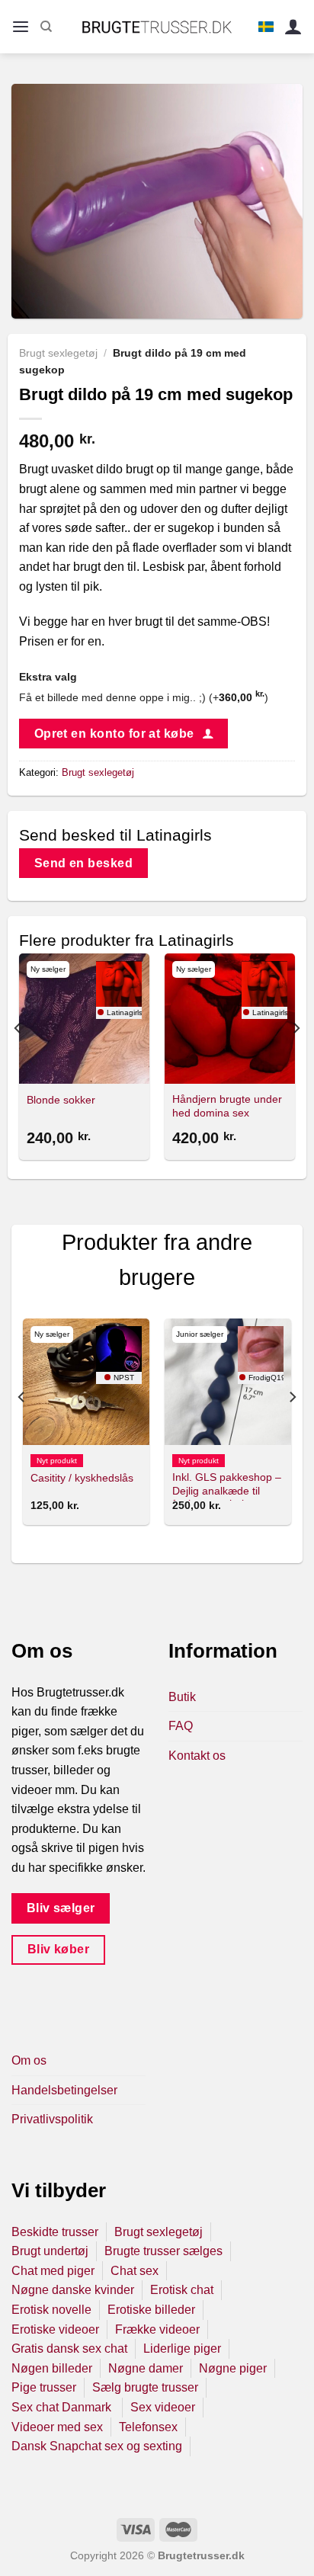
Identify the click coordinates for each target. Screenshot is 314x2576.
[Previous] (18, 1059)
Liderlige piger (182, 2349)
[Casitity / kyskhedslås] (86, 1382)
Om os (29, 2060)
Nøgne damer (146, 2368)
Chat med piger (53, 2271)
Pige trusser (44, 2387)
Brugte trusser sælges (163, 2251)
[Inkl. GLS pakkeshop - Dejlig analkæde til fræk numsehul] (228, 1382)
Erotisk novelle (51, 2310)
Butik (182, 1697)
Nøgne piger (233, 2368)
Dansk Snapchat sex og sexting (97, 2446)
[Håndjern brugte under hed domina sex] (230, 1019)
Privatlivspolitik (52, 2119)
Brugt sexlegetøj (58, 353)
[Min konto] (293, 27)
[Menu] (21, 27)
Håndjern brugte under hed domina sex (227, 1106)
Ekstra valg (48, 677)
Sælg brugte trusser (145, 2387)
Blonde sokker (61, 1100)
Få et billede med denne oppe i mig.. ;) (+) (144, 697)
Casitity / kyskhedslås (82, 1478)
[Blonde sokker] (84, 1019)
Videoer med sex (57, 2427)
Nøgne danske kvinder (73, 2290)
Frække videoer (157, 2329)
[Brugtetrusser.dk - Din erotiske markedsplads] (157, 27)
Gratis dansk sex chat (69, 2349)
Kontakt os (197, 1756)
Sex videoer (163, 2407)
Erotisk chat (182, 2290)
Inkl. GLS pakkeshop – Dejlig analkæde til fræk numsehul (227, 1491)
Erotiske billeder (151, 2310)
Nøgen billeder (52, 2368)
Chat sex (135, 2271)
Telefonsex (148, 2427)
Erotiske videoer (55, 2329)
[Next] (296, 1059)
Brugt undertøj (50, 2251)
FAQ (181, 1726)
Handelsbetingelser (64, 2090)
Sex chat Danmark (63, 2407)
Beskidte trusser (55, 2232)
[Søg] (46, 27)
